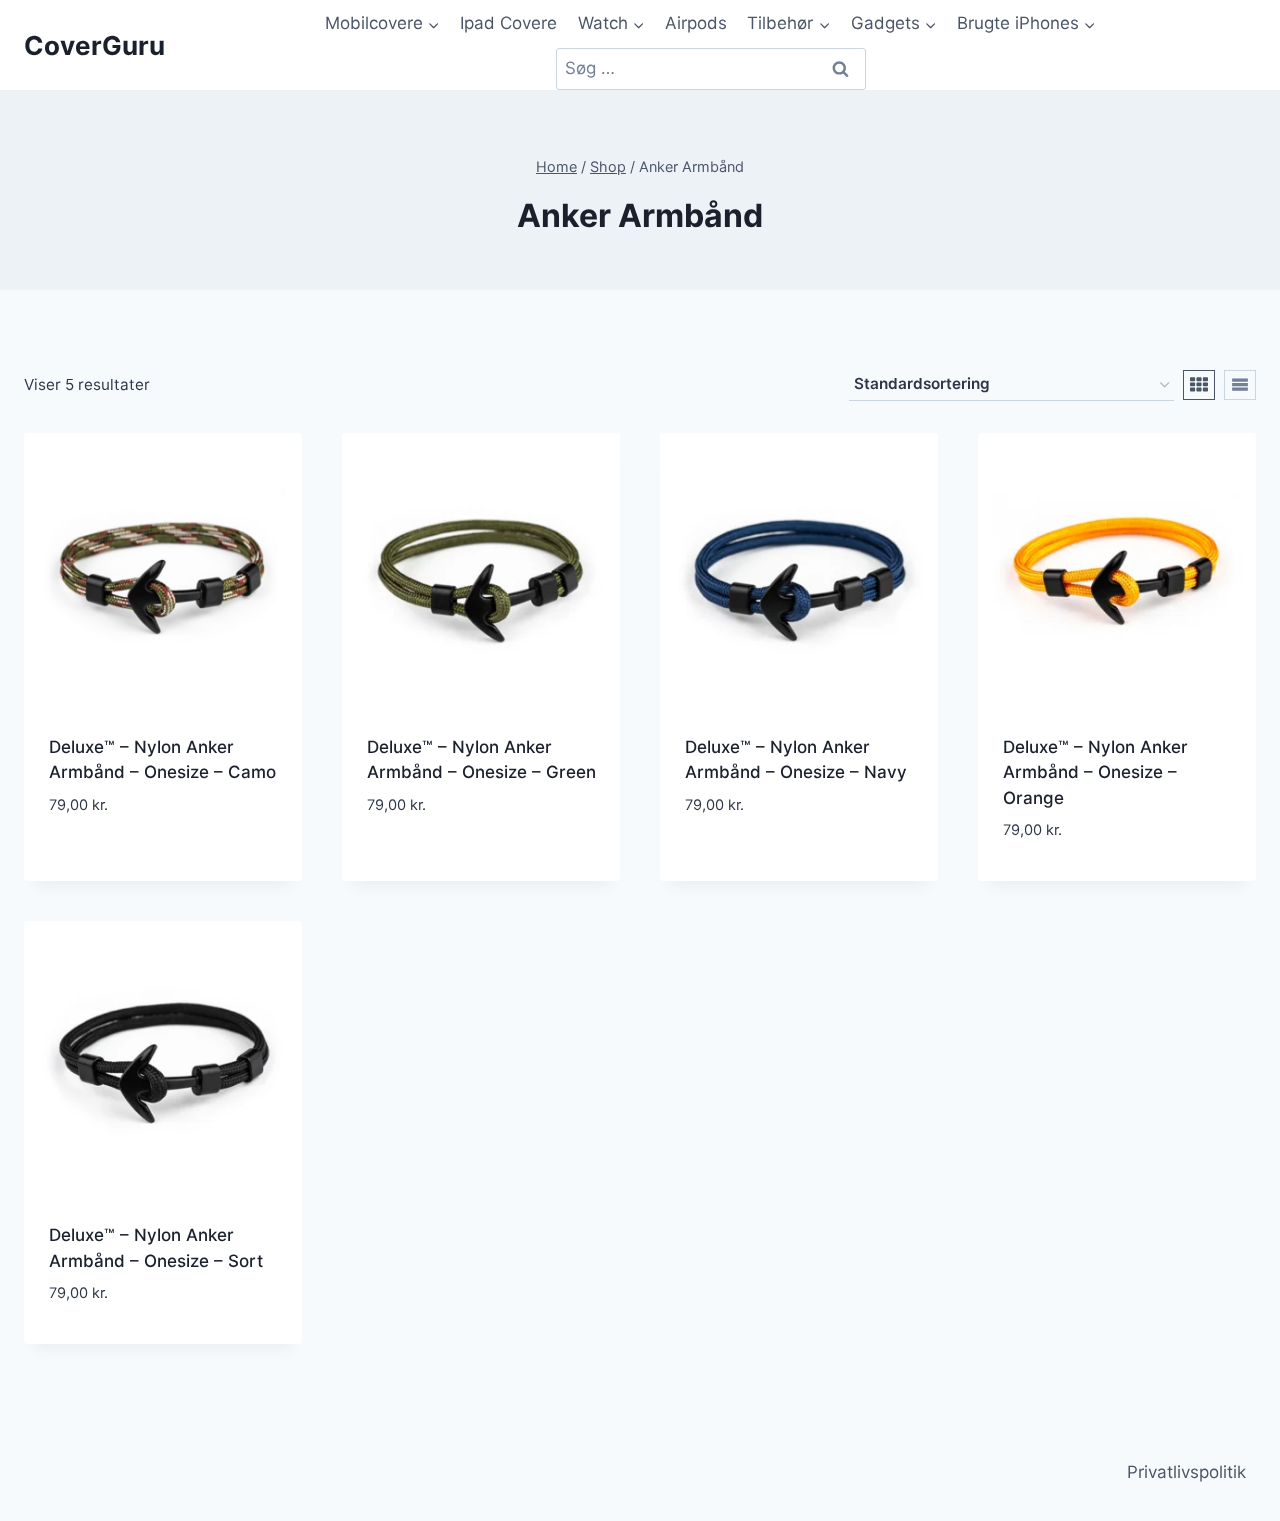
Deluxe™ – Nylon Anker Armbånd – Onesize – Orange (1095, 772)
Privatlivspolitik (1186, 1472)
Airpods (696, 23)
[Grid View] (1199, 385)
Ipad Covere (508, 23)
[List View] (1240, 385)
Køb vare (163, 865)
